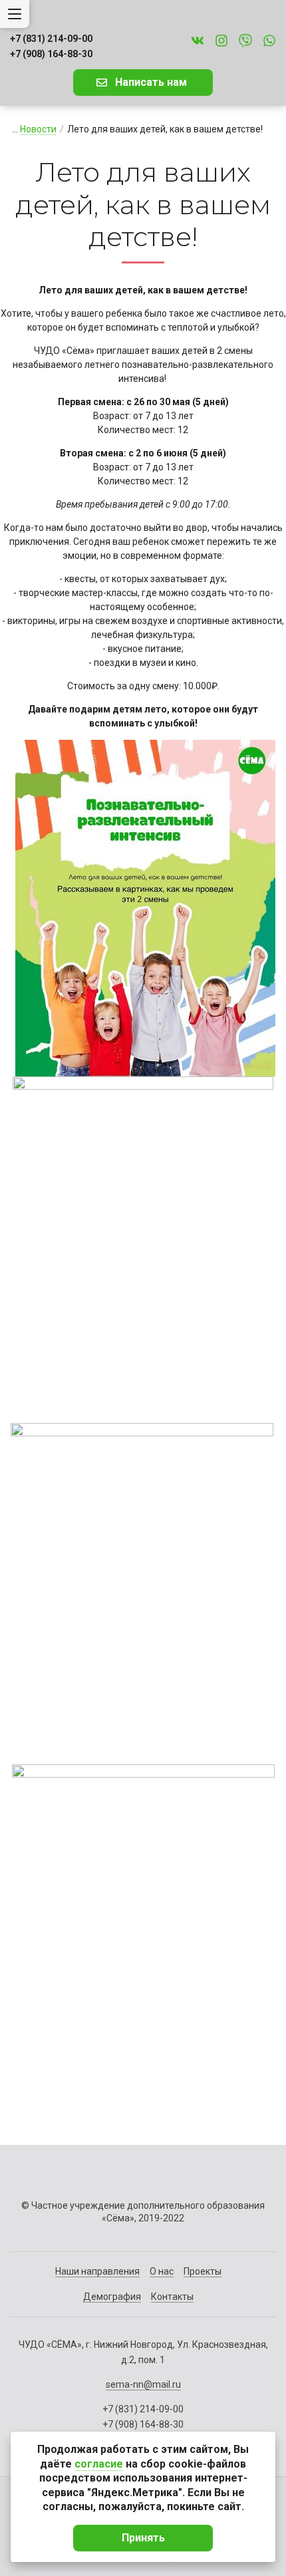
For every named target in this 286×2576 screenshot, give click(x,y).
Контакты (172, 2297)
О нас (162, 2271)
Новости (38, 129)
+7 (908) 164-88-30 (51, 54)
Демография (112, 2297)
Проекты (203, 2271)
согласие (99, 2464)
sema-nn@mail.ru (143, 2384)
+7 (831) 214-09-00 (51, 39)
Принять (143, 2538)
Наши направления (97, 2271)
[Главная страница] (143, 14)
